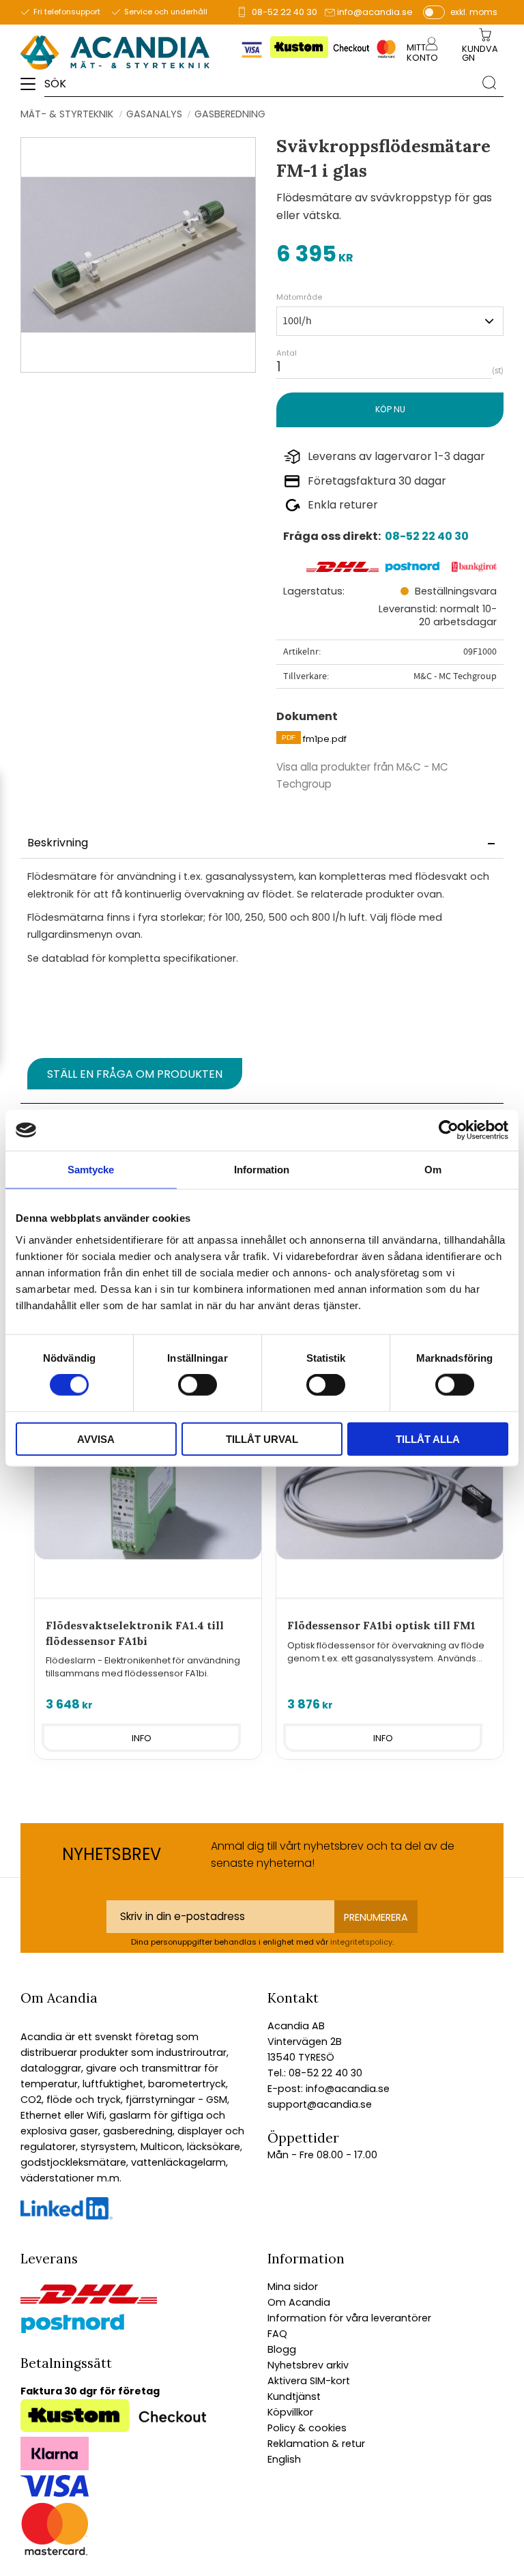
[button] (32, 89)
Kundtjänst (294, 2396)
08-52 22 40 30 (285, 12)
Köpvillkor (290, 2412)
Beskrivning (58, 843)
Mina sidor (293, 2287)
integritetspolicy (361, 1942)
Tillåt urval (262, 1439)
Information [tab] (262, 1170)
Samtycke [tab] (91, 1170)
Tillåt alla (428, 1439)
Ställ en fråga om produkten (135, 1074)
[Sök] (489, 83)
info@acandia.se (375, 12)
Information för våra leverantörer (349, 2318)
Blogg (282, 2349)
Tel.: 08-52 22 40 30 (315, 2073)
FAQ (277, 2334)
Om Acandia (299, 2302)
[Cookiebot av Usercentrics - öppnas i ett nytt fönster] (449, 1130)
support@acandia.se (320, 2104)
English (284, 2459)
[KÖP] (390, 410)
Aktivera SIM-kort (309, 2381)
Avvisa (96, 1439)
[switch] (198, 1385)
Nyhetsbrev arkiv (308, 2365)
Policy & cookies (307, 2428)
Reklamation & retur (316, 2444)
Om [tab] (433, 1170)
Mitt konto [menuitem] (422, 53)
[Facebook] (67, 2216)
